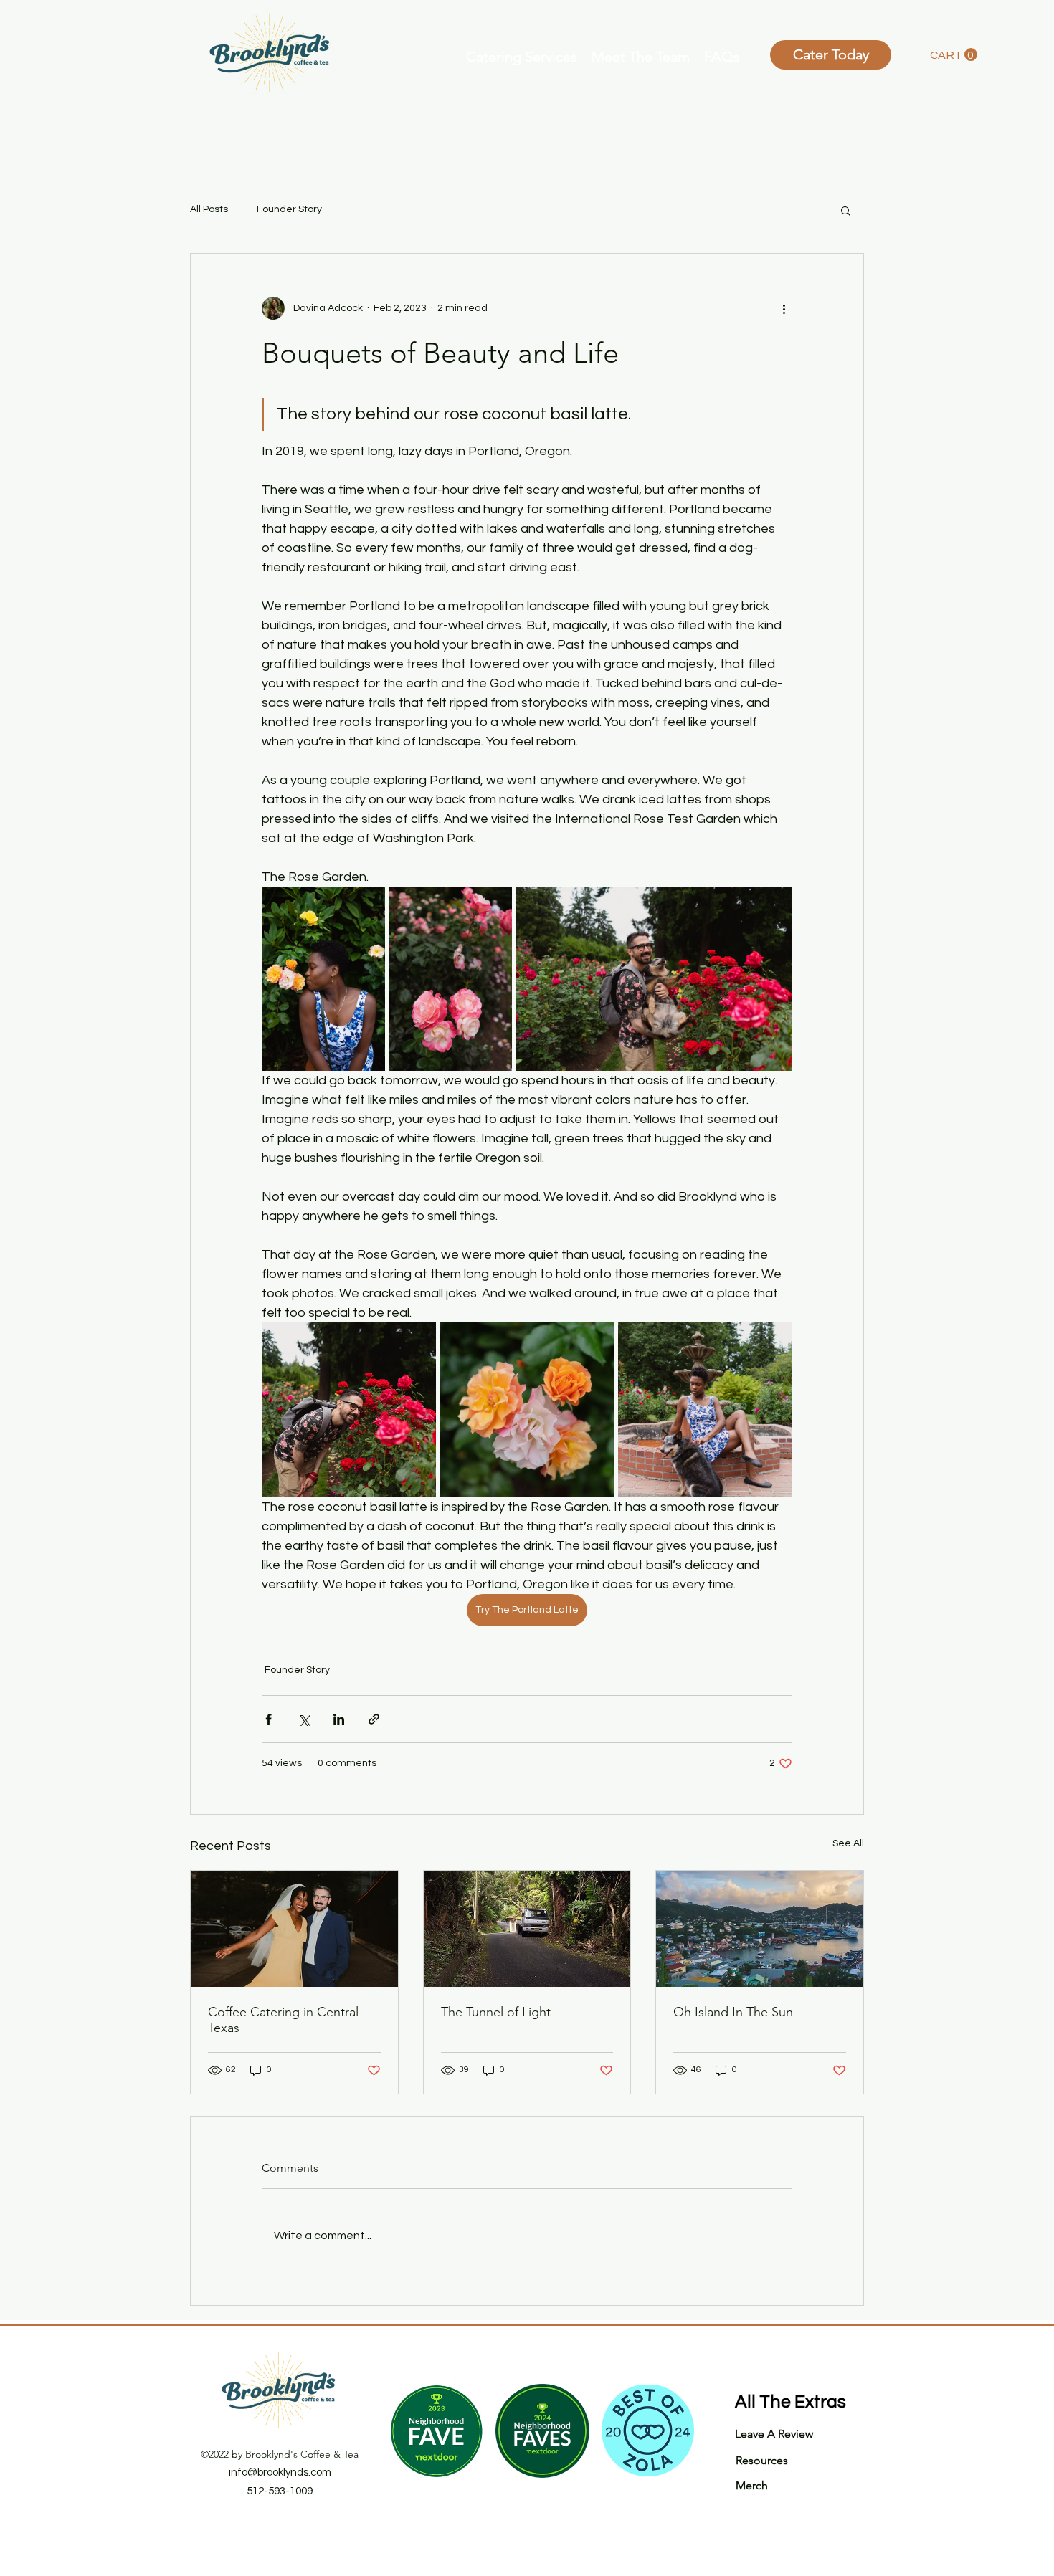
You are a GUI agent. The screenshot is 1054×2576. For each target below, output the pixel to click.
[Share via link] (374, 1719)
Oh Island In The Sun (733, 2012)
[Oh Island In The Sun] (760, 1929)
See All (848, 1843)
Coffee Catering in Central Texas (283, 2020)
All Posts (209, 209)
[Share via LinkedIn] (339, 1719)
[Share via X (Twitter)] (304, 1719)
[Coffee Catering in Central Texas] (294, 1929)
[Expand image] (323, 979)
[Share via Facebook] (269, 1719)
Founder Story (289, 209)
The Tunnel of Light (496, 2012)
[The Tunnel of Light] (527, 1929)
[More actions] (784, 308)
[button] (522, 55)
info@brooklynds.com (280, 2472)
